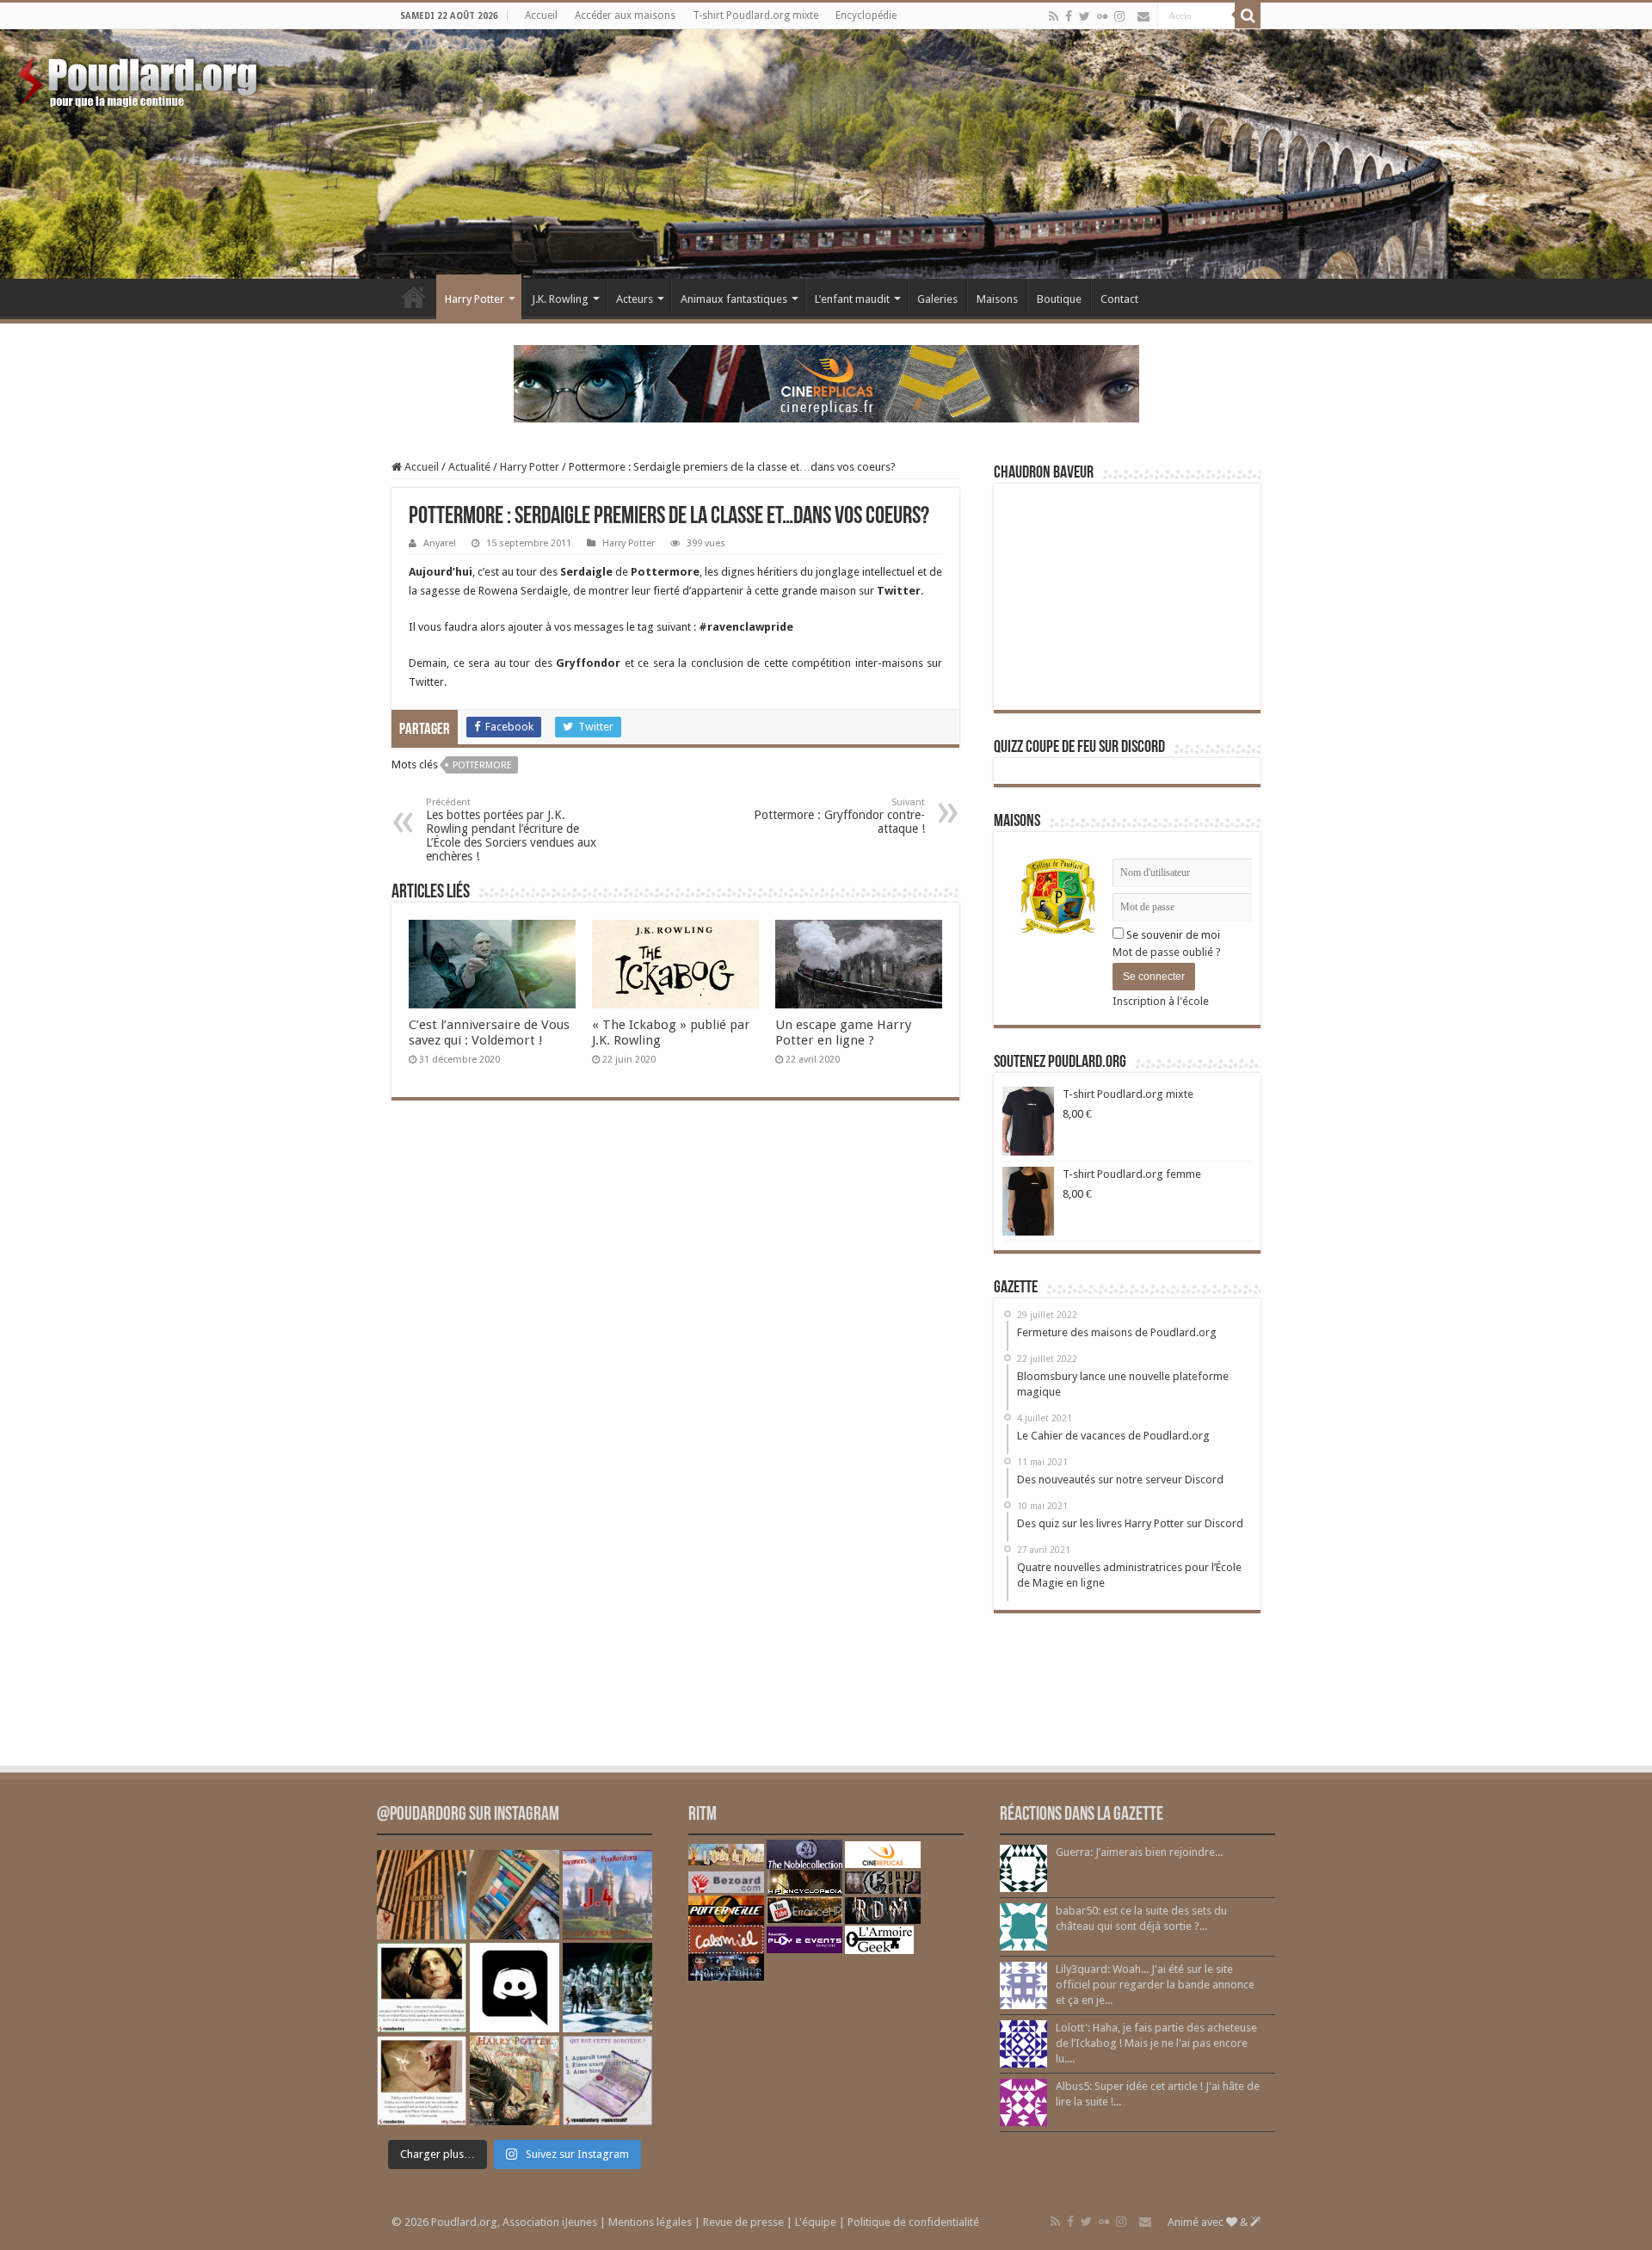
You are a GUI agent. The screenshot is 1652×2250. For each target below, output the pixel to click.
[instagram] (1119, 16)
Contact (1119, 299)
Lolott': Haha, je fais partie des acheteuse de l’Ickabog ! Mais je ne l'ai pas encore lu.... (1156, 2043)
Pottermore (482, 765)
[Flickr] (1102, 16)
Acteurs (635, 299)
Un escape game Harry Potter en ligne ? (843, 1033)
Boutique (1059, 299)
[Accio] (1248, 15)
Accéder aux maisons (625, 15)
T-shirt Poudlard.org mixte (755, 15)
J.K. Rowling (560, 299)
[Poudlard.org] (140, 77)
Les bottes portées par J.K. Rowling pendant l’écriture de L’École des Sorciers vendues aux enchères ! (511, 830)
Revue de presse (743, 2222)
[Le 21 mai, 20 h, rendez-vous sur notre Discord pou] (515, 2080)
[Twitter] (1085, 16)
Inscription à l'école (1161, 1001)
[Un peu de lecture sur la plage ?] (515, 1895)
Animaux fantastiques (734, 299)
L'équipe (816, 2222)
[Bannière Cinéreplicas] (826, 382)
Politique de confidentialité (913, 2222)
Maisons (997, 299)
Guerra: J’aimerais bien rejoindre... (1139, 1852)
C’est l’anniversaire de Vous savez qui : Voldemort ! (489, 1033)
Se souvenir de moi (1172, 935)
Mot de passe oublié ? (1167, 952)
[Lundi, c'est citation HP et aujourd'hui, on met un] (422, 2080)
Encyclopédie (866, 15)
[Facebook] (1069, 16)
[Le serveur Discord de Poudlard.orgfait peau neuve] (515, 1988)
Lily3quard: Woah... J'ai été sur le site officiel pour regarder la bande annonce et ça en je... (1155, 1985)
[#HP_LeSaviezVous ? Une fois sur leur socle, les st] (607, 1988)
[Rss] (1054, 16)
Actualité (469, 467)
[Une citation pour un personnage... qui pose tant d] (422, 1988)
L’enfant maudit (852, 299)
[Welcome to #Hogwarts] (422, 1895)
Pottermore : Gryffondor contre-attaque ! (839, 816)
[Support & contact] (1143, 16)
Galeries (937, 299)
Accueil (541, 15)
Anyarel (440, 543)
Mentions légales (650, 2222)
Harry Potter (475, 299)
